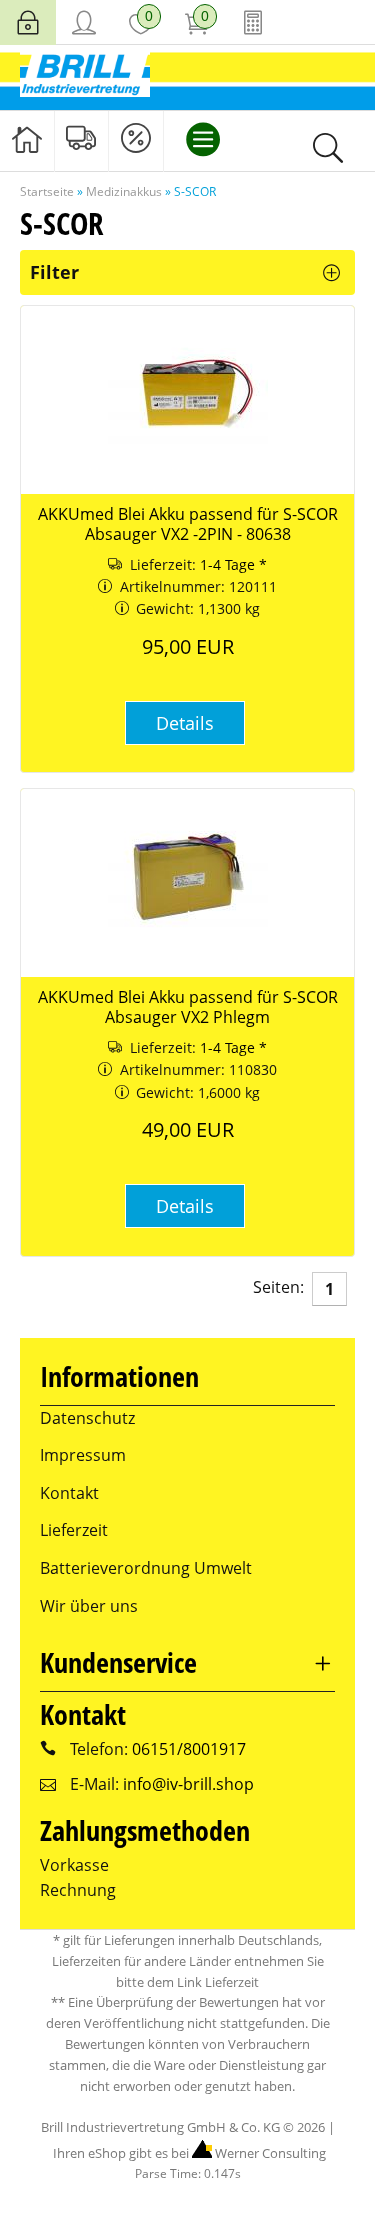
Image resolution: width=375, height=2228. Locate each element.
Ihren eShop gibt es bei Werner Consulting (188, 2153)
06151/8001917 (189, 1749)
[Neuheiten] (82, 139)
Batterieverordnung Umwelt (146, 1568)
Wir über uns (89, 1606)
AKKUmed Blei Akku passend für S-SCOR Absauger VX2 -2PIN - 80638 (188, 524)
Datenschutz (87, 1418)
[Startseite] (27, 139)
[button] (185, 723)
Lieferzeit (74, 1530)
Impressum (83, 1455)
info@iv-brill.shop (188, 1784)
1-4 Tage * (233, 564)
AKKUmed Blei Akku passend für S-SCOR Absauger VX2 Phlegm (188, 1007)
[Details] (185, 749)
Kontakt (69, 1493)
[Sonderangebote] (136, 139)
